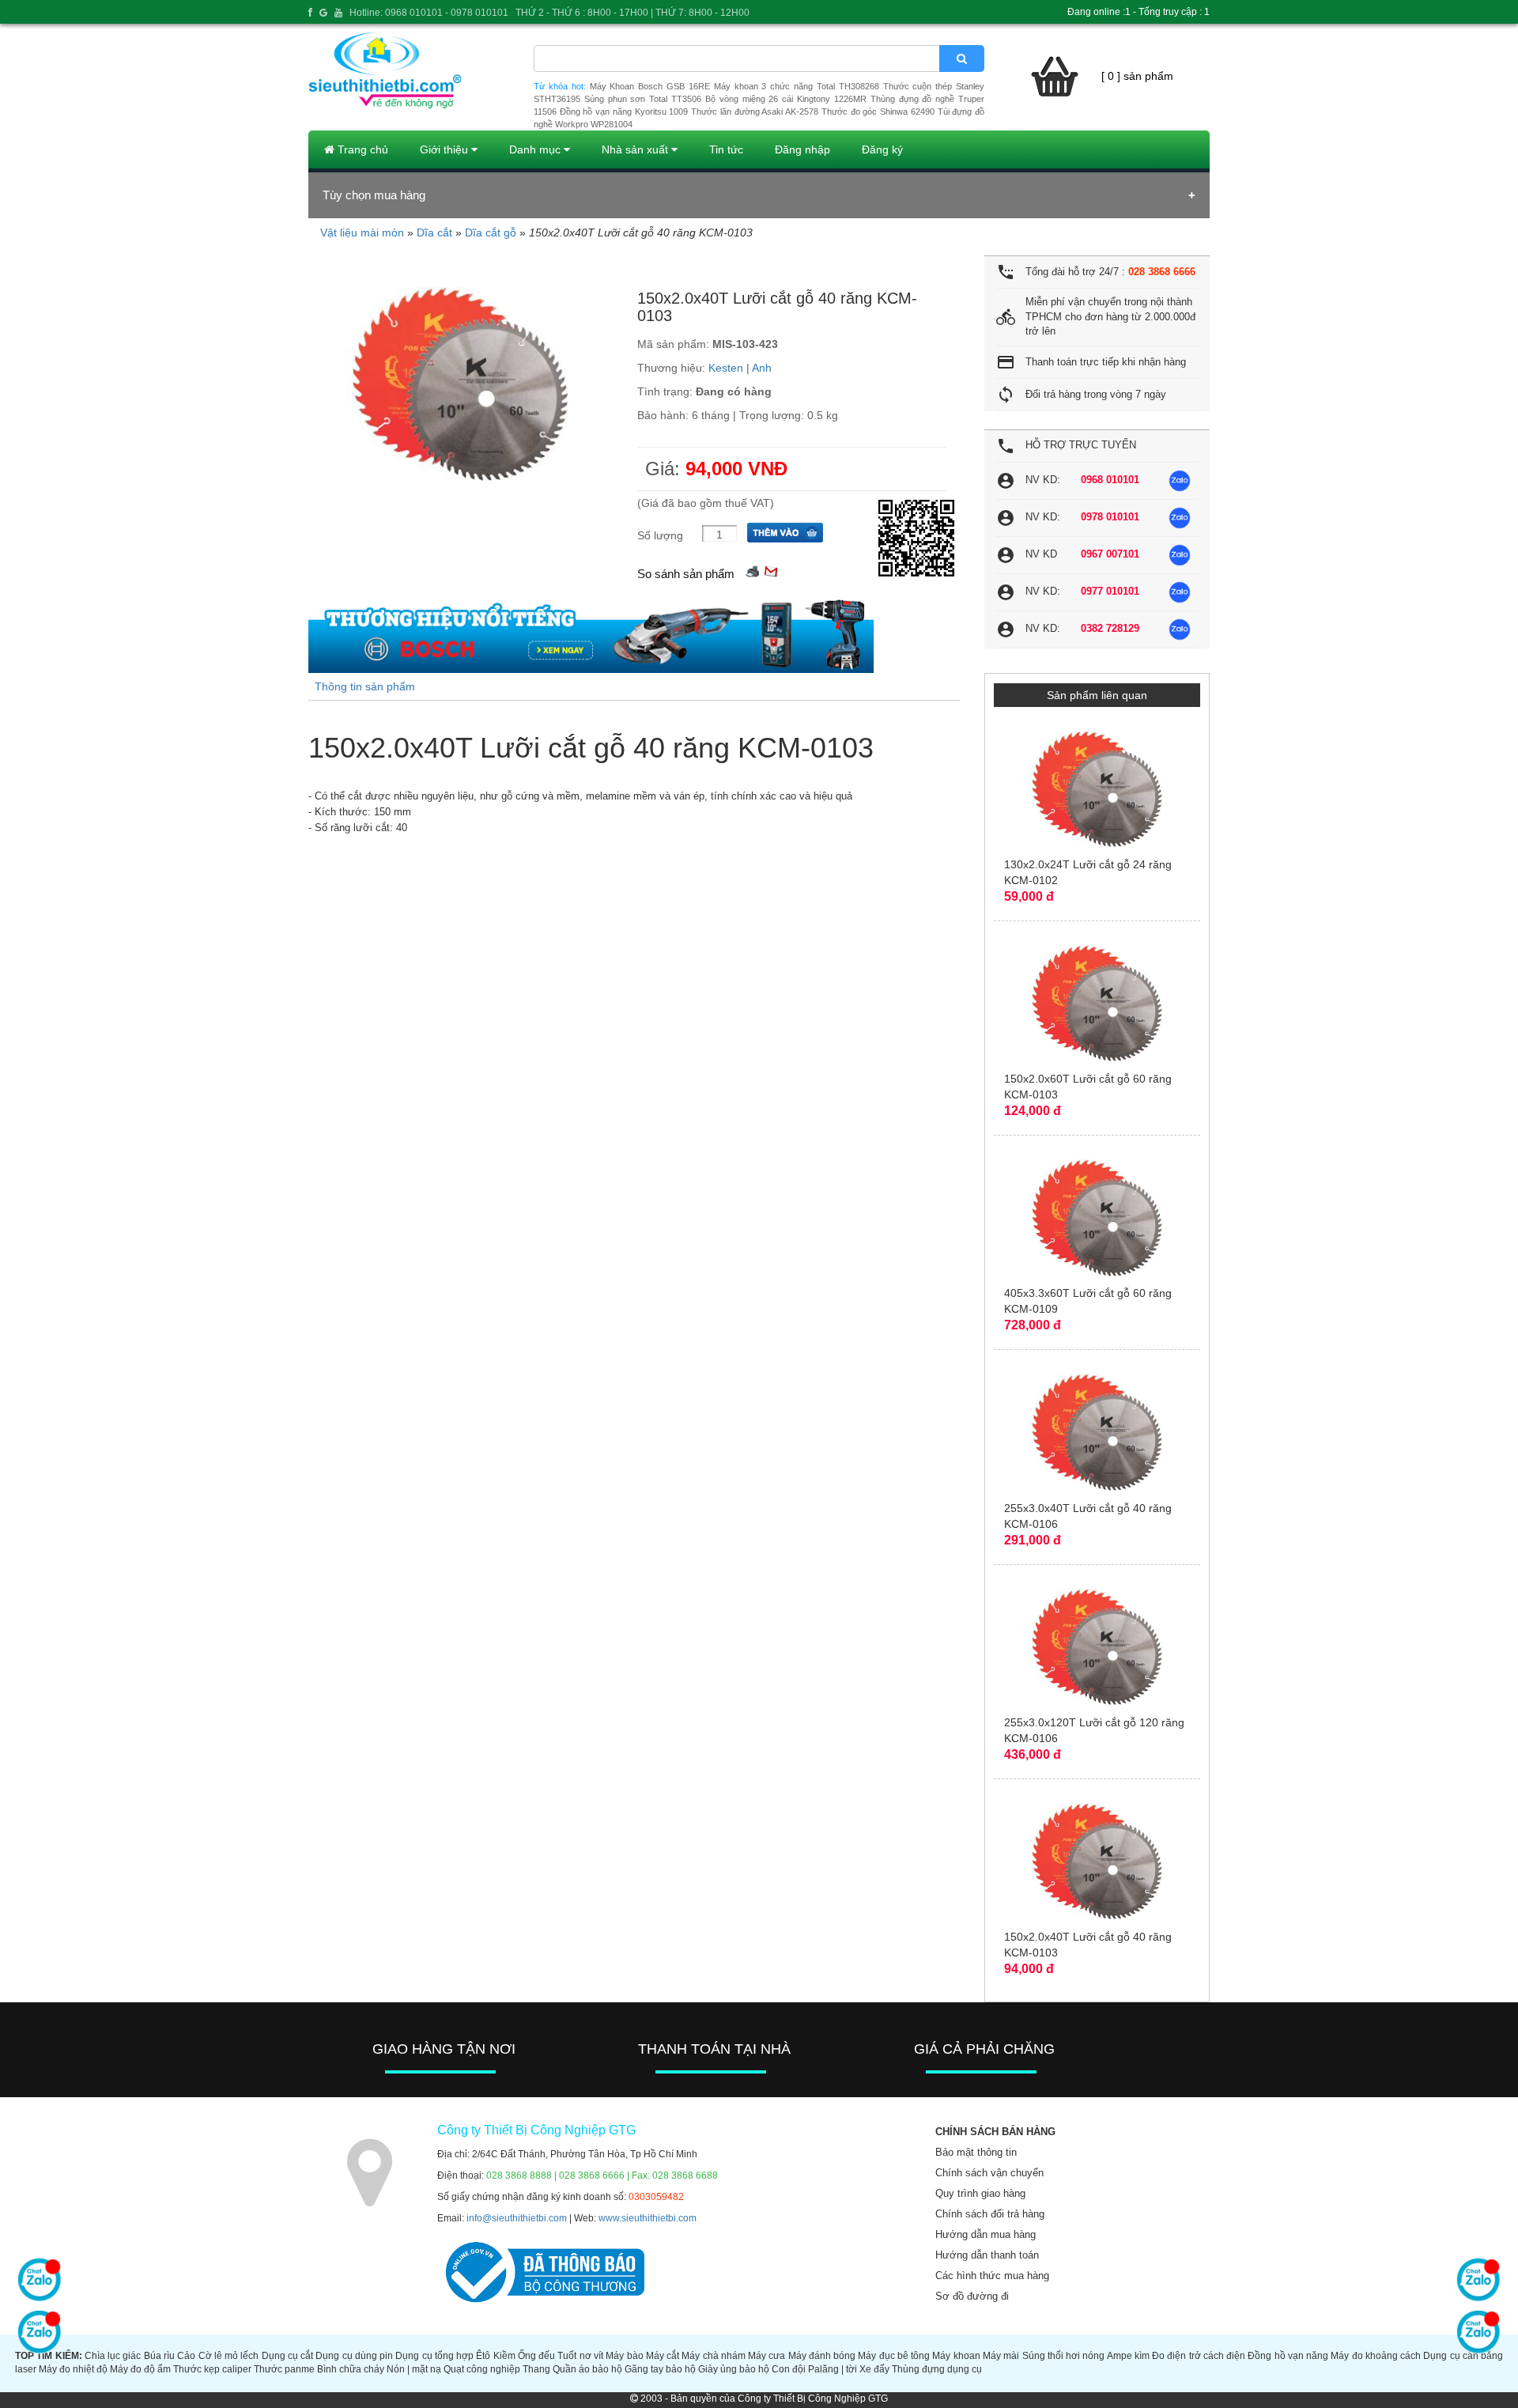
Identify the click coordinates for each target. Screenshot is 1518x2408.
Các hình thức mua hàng (992, 2276)
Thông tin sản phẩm (365, 686)
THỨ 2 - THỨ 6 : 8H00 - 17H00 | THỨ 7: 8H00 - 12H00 (632, 13)
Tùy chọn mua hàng (374, 195)
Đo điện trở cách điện (1199, 2356)
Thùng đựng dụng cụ (937, 2369)
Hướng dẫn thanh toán (987, 2255)
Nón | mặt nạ (414, 2369)
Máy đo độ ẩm (140, 2369)
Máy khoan (956, 2356)
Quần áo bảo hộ (587, 2369)
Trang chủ (361, 149)
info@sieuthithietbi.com (517, 2218)
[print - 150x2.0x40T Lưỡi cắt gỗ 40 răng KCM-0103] (753, 570)
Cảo (186, 2356)
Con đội (789, 2369)
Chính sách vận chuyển (989, 2173)
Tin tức (726, 149)
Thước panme (284, 2369)
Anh (762, 368)
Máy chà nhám (714, 2356)
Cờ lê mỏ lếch (229, 2356)
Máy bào (624, 2356)
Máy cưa (767, 2356)
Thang (536, 2369)
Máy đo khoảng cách (1376, 2356)
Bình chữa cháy (351, 2369)
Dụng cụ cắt (288, 2356)
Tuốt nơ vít (580, 2356)
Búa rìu (159, 2356)
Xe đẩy (874, 2369)
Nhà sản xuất (636, 149)
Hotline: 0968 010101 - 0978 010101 (429, 13)
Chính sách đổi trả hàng (990, 2214)
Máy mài (1001, 2356)
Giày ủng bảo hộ (734, 2369)
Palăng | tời (833, 2369)
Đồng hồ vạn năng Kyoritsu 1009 (624, 112)
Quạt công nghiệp (482, 2369)
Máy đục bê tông (894, 2356)
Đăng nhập (802, 149)
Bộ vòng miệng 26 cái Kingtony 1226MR (786, 99)
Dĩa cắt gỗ (491, 232)
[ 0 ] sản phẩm (1137, 76)
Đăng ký (882, 149)
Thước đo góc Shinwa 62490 (878, 112)
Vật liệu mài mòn (362, 232)
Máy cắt (663, 2356)
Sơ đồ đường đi (972, 2296)
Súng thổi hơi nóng (1064, 2356)
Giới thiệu (446, 149)
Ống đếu (536, 2356)
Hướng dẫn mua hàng (986, 2234)
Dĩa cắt (434, 232)
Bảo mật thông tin (976, 2152)
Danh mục (536, 149)
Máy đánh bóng (822, 2356)
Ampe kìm (1128, 2356)
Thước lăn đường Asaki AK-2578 (755, 112)
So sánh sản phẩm (686, 574)
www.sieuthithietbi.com (648, 2218)
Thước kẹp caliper (212, 2369)
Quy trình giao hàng (980, 2193)
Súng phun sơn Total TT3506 (643, 99)
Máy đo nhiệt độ (73, 2369)
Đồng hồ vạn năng (1288, 2356)
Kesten (726, 368)
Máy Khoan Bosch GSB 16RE (650, 86)
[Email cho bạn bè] (771, 570)
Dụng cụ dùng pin (354, 2356)
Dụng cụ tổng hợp (434, 2356)
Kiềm (504, 2356)
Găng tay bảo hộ (660, 2369)
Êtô (483, 2356)
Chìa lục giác (113, 2356)
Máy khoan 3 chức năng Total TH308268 (797, 86)
